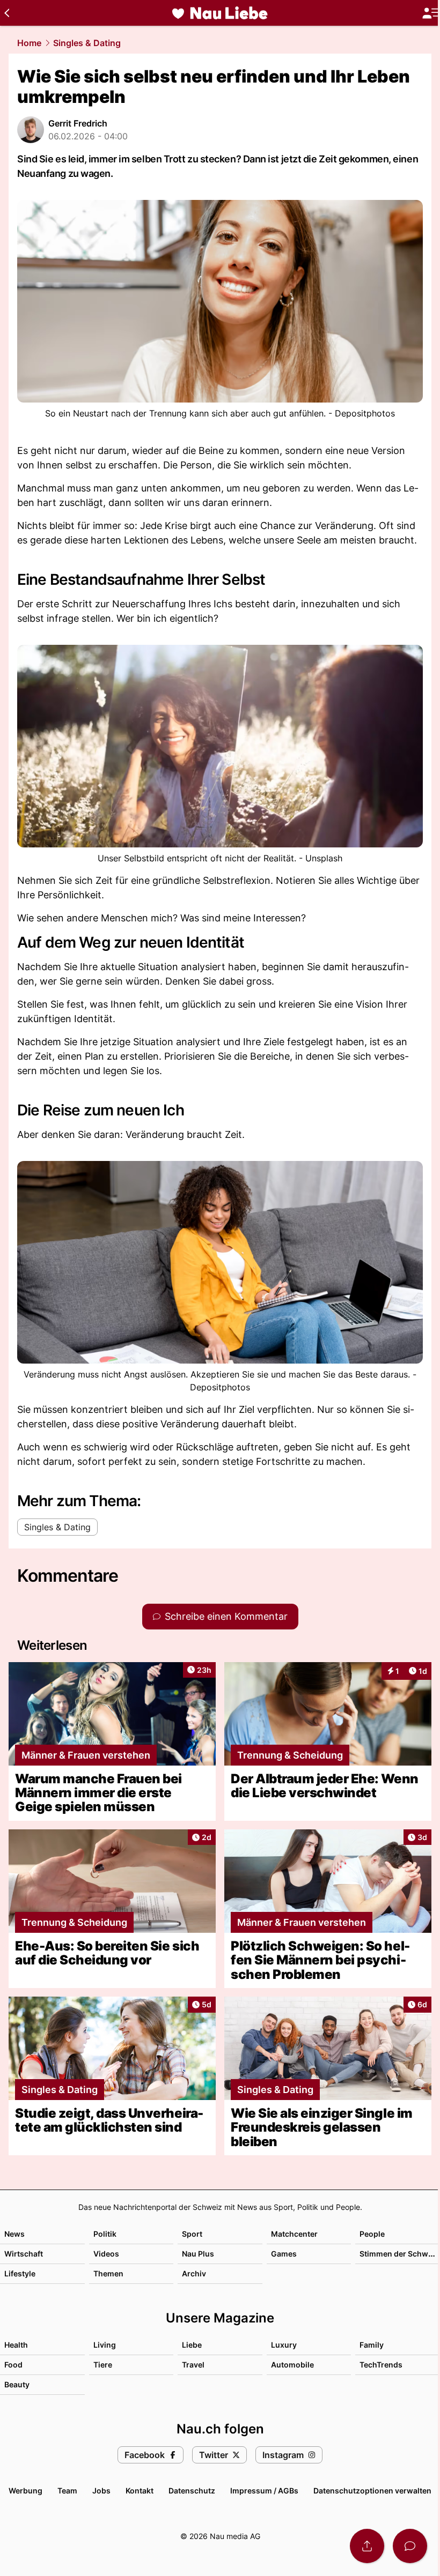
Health (16, 2345)
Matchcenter (294, 2234)
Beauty (17, 2384)
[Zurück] (7, 13)
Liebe (192, 2345)
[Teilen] (367, 2546)
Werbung (25, 2491)
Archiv (194, 2273)
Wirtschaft (24, 2254)
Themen (108, 2273)
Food (13, 2365)
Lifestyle (20, 2273)
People (372, 2234)
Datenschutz (192, 2491)
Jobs (101, 2491)
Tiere (103, 2365)
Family (372, 2345)
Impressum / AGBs (264, 2491)
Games (284, 2254)
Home (29, 43)
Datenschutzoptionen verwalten (372, 2491)
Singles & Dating (87, 43)
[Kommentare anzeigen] (410, 2546)
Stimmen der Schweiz (399, 2254)
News (14, 2234)
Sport (192, 2234)
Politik (105, 2234)
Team (67, 2491)
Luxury (284, 2345)
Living (105, 2345)
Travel (193, 2365)
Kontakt (140, 2491)
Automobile (292, 2365)
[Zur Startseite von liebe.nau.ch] (220, 13)
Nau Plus (198, 2254)
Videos (106, 2254)
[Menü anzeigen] (431, 13)
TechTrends (381, 2365)
